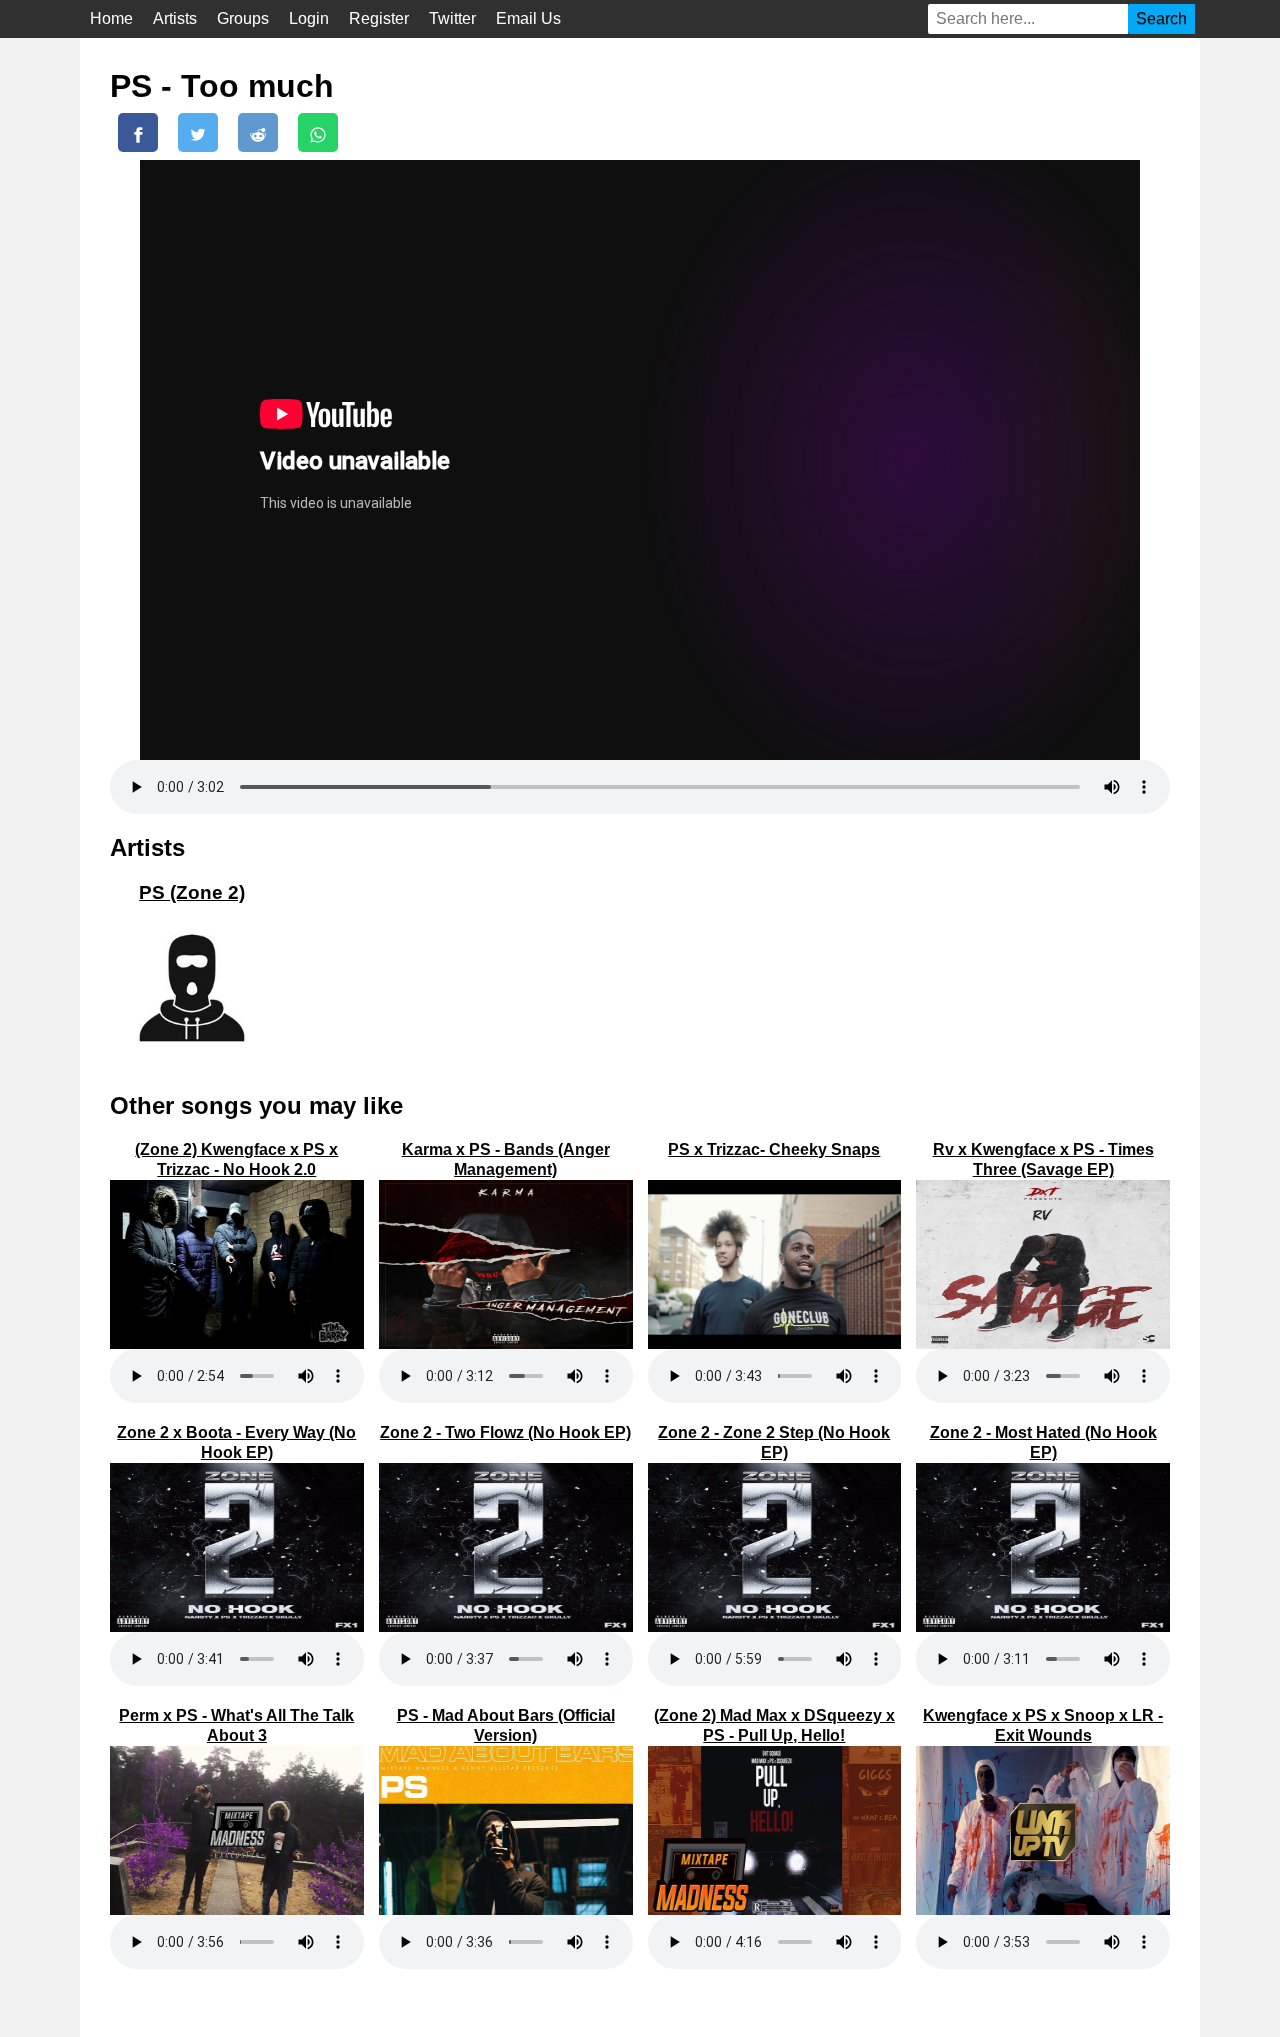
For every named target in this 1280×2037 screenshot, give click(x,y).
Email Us (528, 18)
